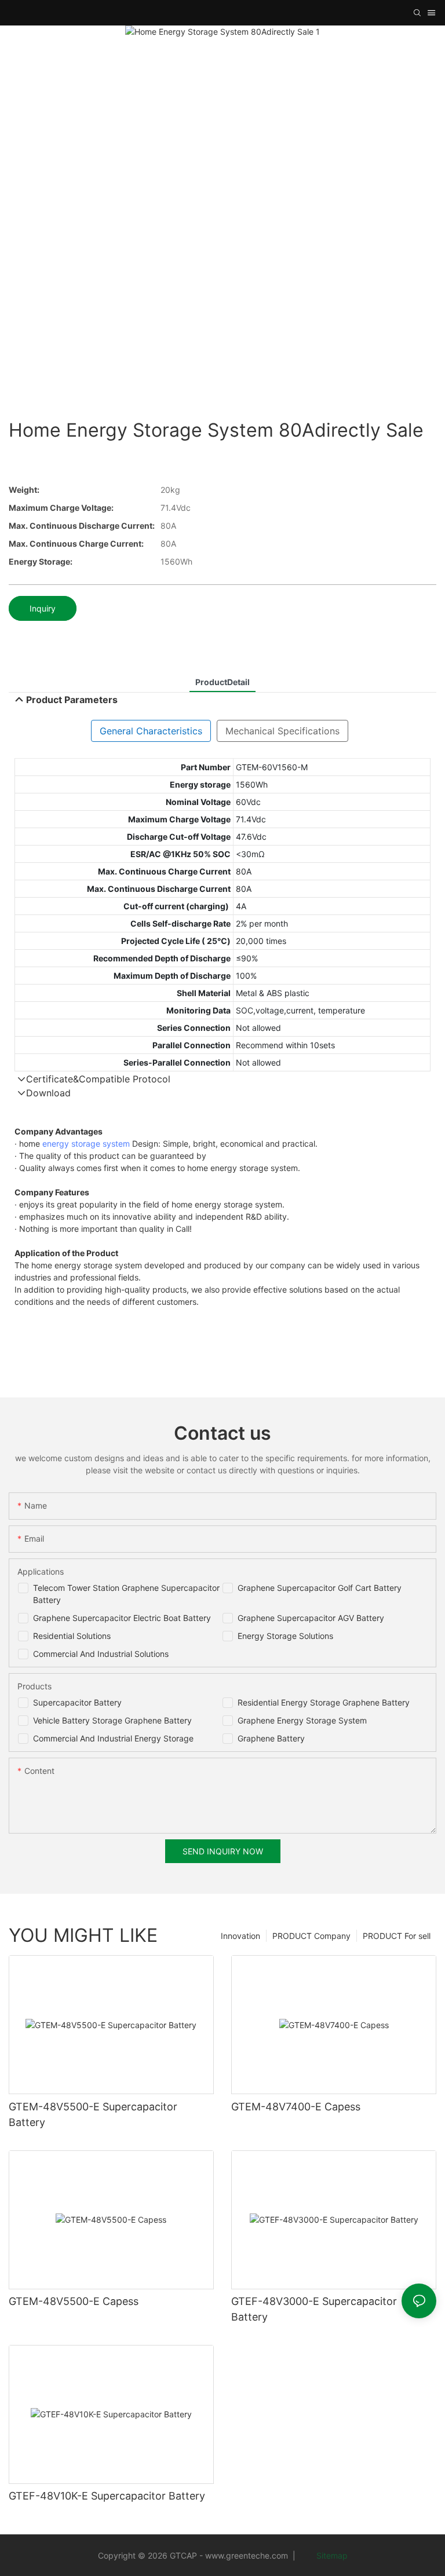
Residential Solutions (72, 1636)
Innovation (240, 1936)
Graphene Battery (271, 1738)
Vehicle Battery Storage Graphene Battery (112, 1720)
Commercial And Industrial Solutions (101, 1654)
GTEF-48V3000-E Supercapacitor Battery (314, 2309)
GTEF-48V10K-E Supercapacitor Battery (107, 2496)
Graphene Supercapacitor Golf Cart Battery (320, 1588)
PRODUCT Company (311, 1936)
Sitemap (331, 2555)
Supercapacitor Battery (77, 1702)
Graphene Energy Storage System (302, 1720)
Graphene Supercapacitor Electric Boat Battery (122, 1618)
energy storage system (86, 1144)
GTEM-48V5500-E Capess (74, 2301)
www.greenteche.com (247, 2555)
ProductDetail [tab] (222, 682)
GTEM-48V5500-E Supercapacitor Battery (93, 2114)
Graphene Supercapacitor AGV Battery (311, 1618)
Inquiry (43, 608)
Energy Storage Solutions (285, 1636)
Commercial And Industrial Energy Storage (113, 1738)
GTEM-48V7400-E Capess (296, 2107)
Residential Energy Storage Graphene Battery (324, 1702)
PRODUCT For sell (397, 1936)
